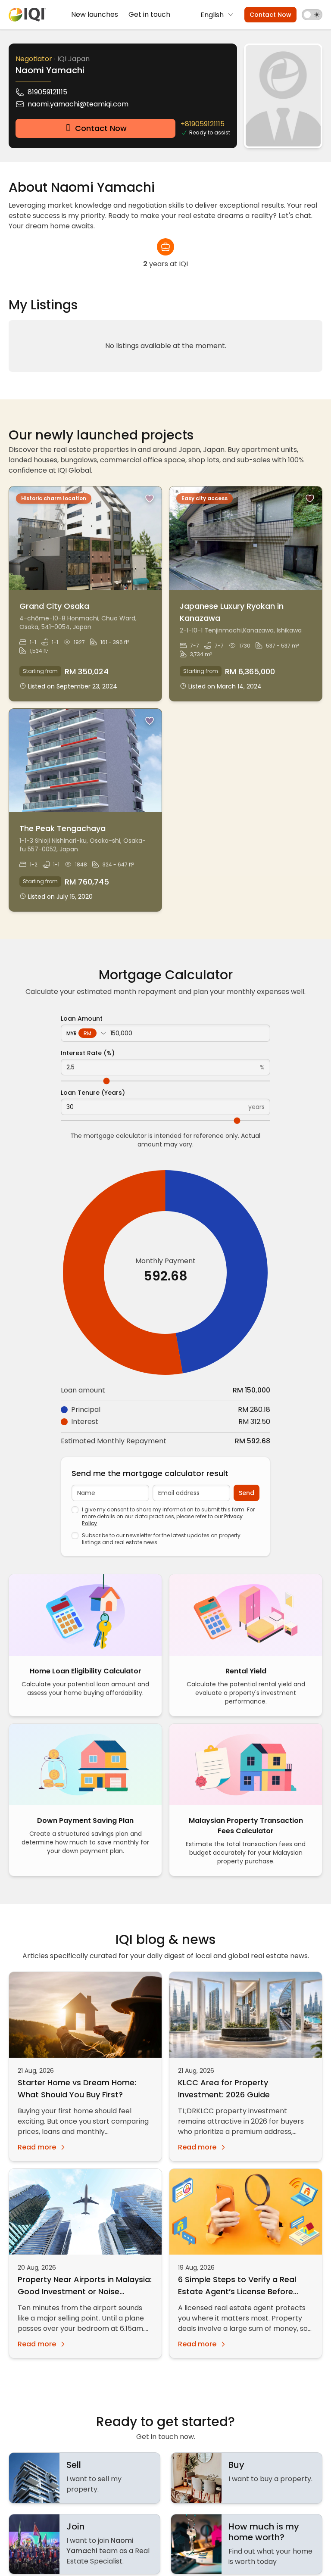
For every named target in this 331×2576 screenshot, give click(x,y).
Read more (37, 2147)
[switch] (312, 15)
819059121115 (47, 92)
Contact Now (270, 15)
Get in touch (149, 14)
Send (247, 1493)
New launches (95, 14)
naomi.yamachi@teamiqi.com (78, 104)
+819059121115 (203, 124)
